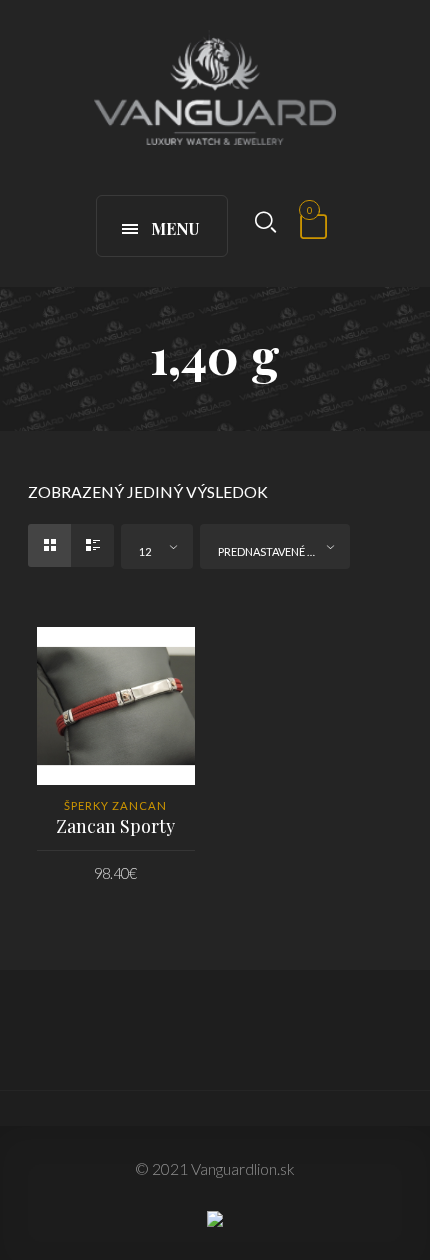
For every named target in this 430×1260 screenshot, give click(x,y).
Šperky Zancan (115, 805)
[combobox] (157, 546)
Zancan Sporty (115, 826)
